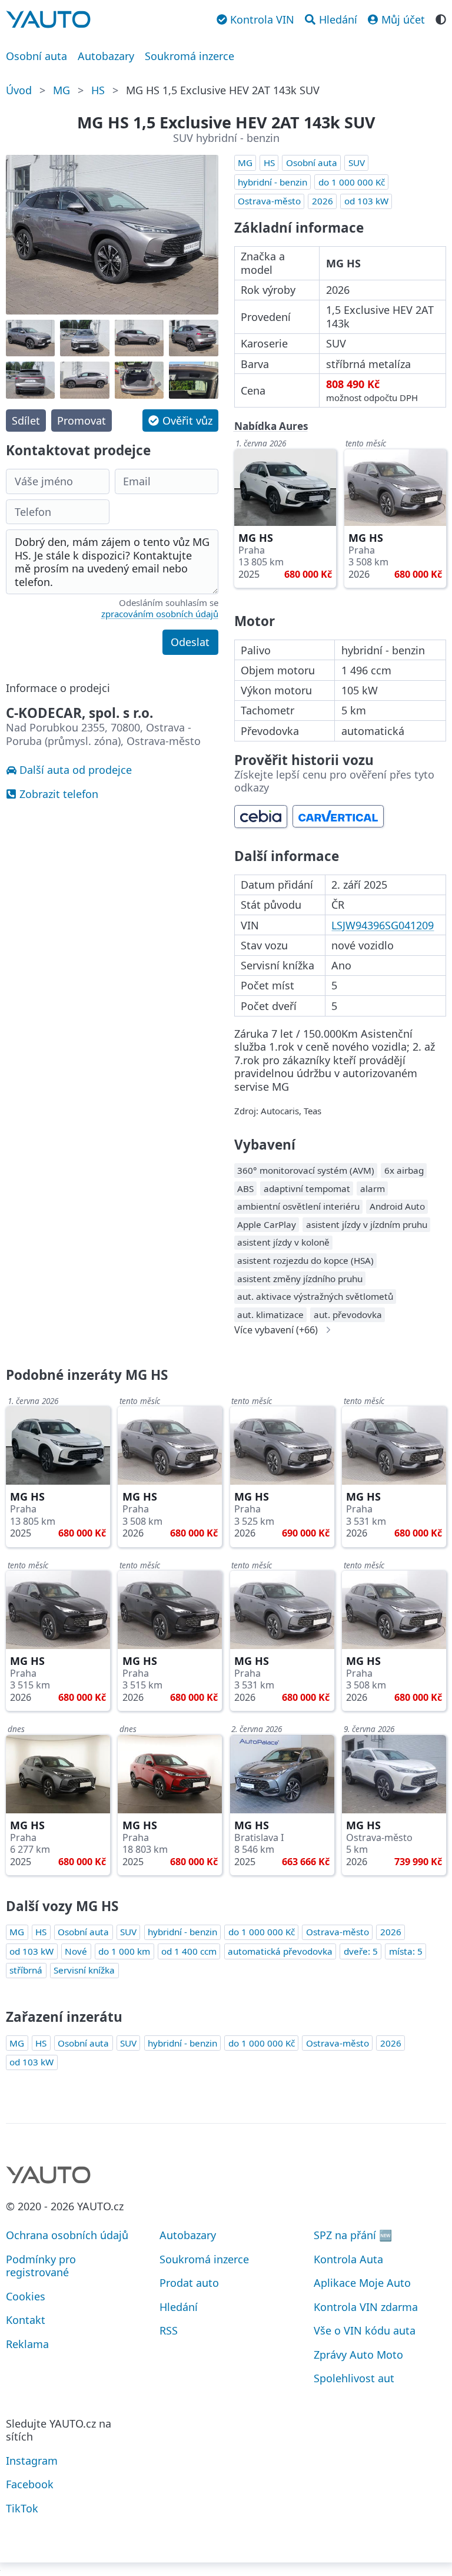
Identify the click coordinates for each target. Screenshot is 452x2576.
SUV (357, 163)
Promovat (82, 420)
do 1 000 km (124, 1951)
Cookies (26, 2296)
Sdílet (26, 420)
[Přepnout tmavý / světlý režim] (441, 18)
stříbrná (26, 1970)
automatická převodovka (280, 1951)
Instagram (32, 2461)
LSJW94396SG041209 (383, 925)
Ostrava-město (269, 201)
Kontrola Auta (348, 2259)
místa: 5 (406, 1951)
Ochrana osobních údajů (67, 2235)
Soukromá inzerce (190, 56)
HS (98, 90)
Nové (76, 1951)
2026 (323, 201)
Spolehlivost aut (354, 2378)
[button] (180, 420)
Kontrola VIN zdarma (366, 2307)
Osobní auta (36, 56)
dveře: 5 (361, 1951)
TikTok (22, 2508)
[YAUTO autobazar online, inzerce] (48, 19)
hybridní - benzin (272, 182)
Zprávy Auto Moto (358, 2355)
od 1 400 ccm (189, 1951)
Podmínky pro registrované (41, 2266)
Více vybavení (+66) (276, 1330)
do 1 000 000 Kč (352, 182)
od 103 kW (366, 201)
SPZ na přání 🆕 (353, 2235)
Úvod (19, 90)
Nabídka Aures (271, 426)
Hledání (179, 2307)
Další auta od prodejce (76, 770)
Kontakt (26, 2320)
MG (62, 90)
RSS (169, 2330)
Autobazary (106, 56)
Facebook (30, 2484)
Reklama (27, 2344)
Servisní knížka (84, 1970)
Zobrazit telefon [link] (59, 794)
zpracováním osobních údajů (160, 614)
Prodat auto (189, 2283)
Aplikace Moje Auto (362, 2283)
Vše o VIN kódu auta (365, 2330)
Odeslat (190, 642)
